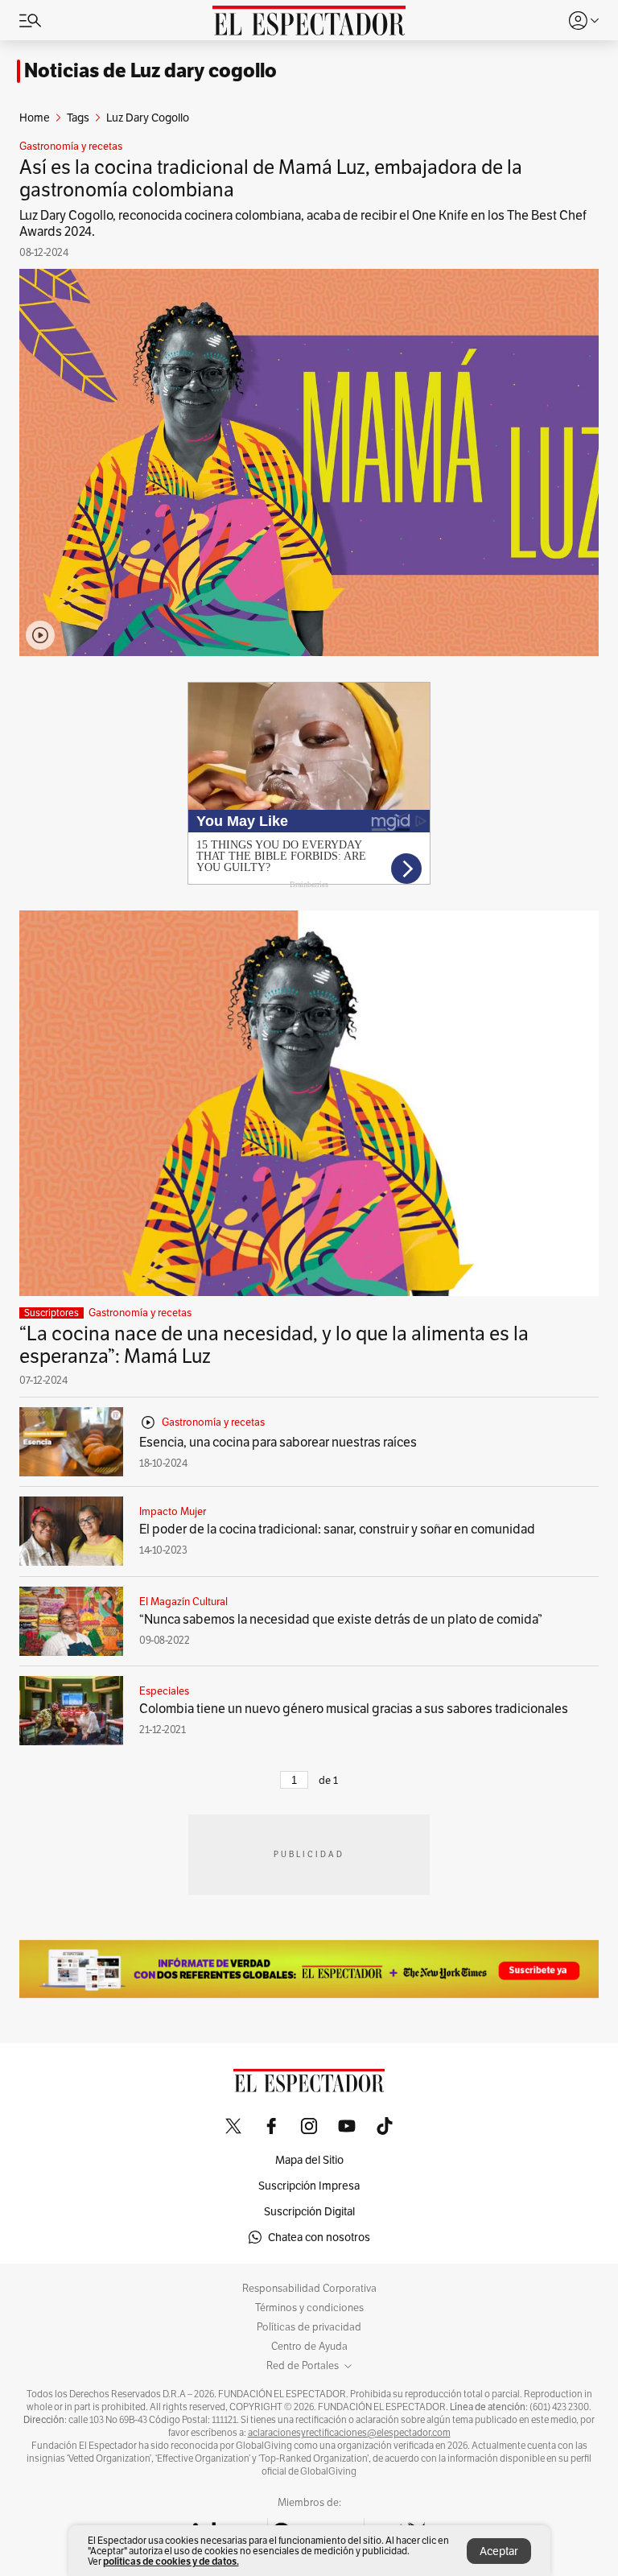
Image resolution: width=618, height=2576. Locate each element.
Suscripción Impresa (309, 2186)
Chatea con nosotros (319, 2237)
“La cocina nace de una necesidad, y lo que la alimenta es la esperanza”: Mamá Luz (274, 1345)
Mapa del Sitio (309, 2160)
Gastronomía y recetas (71, 147)
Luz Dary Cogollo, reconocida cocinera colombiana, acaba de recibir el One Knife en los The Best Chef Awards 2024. (303, 223)
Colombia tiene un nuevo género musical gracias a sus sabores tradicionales (354, 1709)
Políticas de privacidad (309, 2327)
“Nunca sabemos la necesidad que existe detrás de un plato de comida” (341, 1619)
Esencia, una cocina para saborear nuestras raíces (278, 1442)
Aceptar (499, 2551)
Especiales (164, 1691)
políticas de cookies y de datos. (171, 2561)
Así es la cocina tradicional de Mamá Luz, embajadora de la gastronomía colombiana (271, 178)
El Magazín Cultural (183, 1602)
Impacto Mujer (173, 1512)
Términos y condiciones (309, 2308)
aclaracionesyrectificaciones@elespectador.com (349, 2433)
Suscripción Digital (309, 2211)
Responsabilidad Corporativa (309, 2289)
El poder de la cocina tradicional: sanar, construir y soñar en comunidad (337, 1529)
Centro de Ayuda (309, 2347)
